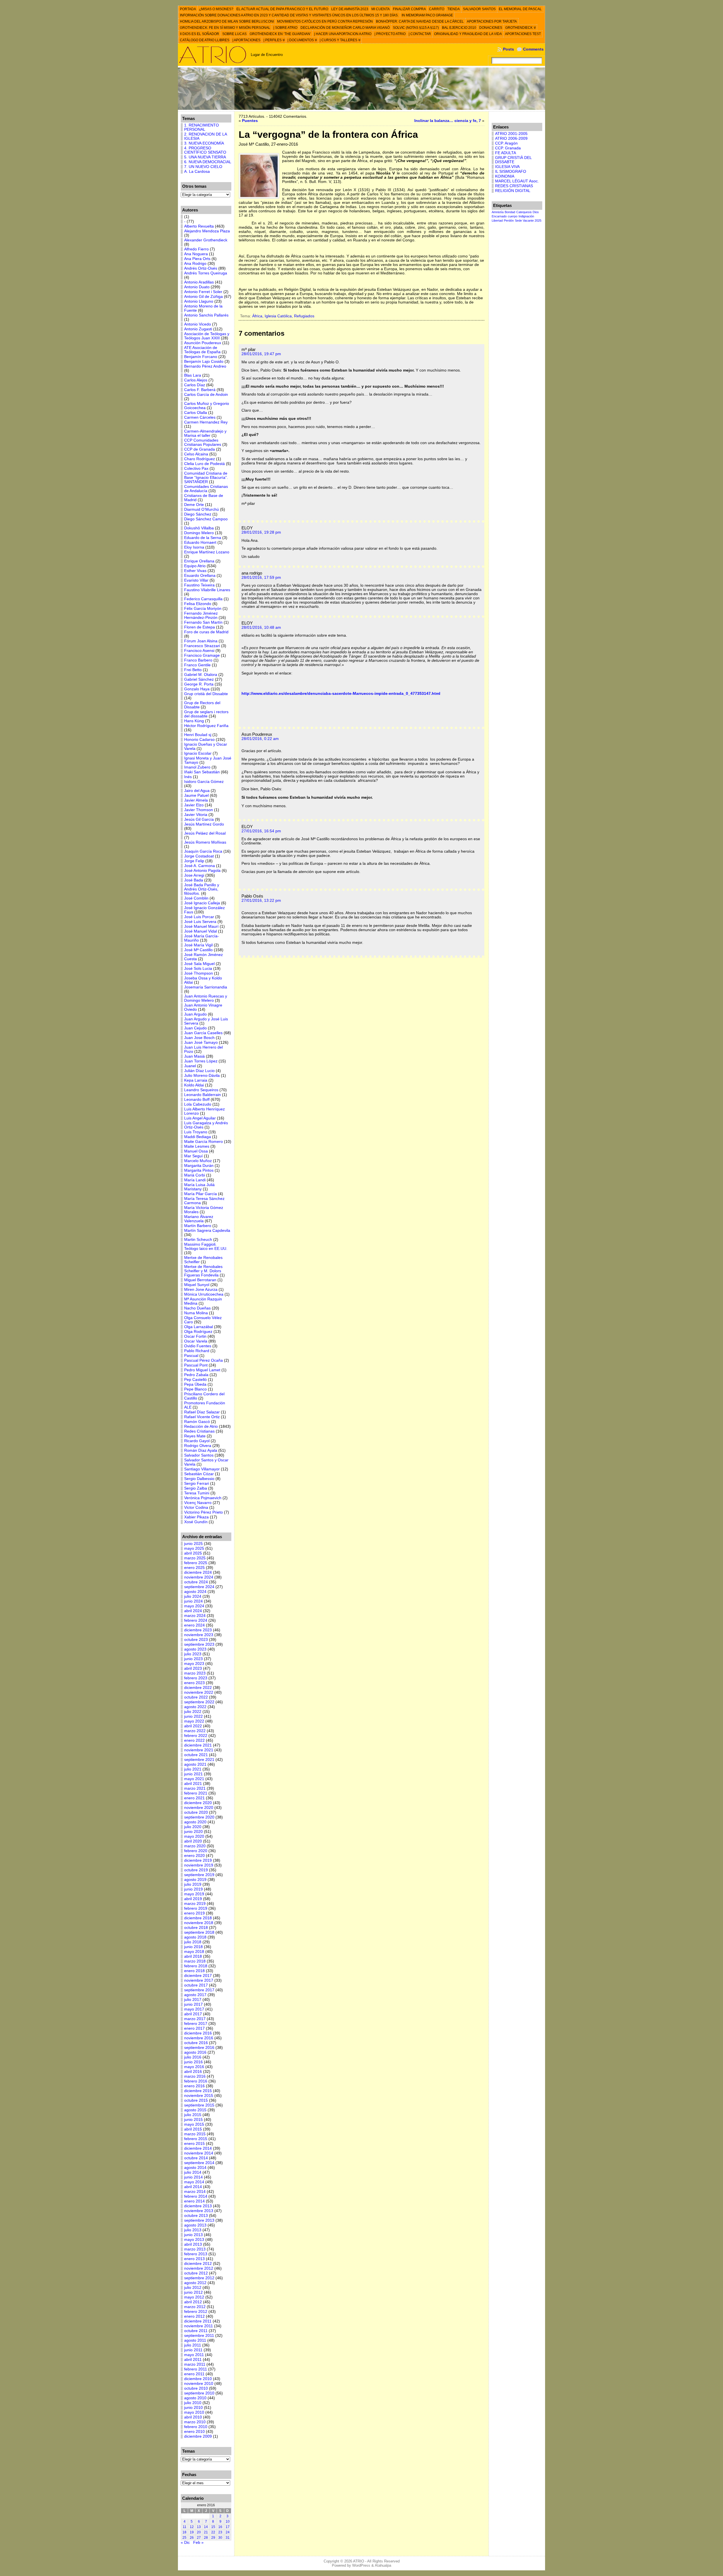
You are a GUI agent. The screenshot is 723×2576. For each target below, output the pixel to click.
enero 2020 (194, 1856)
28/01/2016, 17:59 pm (261, 578)
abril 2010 (193, 2417)
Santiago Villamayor (202, 1469)
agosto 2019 (195, 1880)
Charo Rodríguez (200, 459)
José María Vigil (198, 945)
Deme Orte (194, 505)
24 (228, 2532)
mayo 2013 (194, 2240)
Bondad (510, 212)
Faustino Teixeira (199, 585)
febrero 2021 (196, 1793)
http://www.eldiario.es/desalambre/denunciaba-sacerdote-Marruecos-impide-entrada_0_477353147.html (341, 694)
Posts (509, 49)
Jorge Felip (194, 861)
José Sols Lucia (198, 969)
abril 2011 (193, 2360)
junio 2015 (193, 2120)
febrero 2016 (196, 2081)
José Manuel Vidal (201, 931)
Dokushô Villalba (199, 528)
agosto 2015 (195, 2110)
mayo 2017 (194, 2009)
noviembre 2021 (199, 1750)
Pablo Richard (197, 1351)
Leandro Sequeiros (201, 1090)
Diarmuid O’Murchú (202, 509)
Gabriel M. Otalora (201, 675)
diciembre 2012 (198, 2264)
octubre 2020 (196, 1812)
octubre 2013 (196, 2216)
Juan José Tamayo (201, 1043)
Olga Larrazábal (199, 1327)
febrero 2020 (196, 1851)
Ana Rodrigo (195, 264)
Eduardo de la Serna (203, 538)
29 (213, 2538)
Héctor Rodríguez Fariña (206, 726)
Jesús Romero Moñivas (205, 842)
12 (192, 2527)
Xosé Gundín (196, 1522)
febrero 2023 (196, 1678)
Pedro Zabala (196, 1375)
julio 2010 (193, 2403)
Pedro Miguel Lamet (202, 1370)
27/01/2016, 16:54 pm (261, 831)
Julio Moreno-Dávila (202, 1076)
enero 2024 (194, 1625)
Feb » (198, 2543)
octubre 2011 (196, 2331)
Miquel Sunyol (197, 1285)
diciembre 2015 (198, 2091)
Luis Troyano (196, 1132)
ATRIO (359, 2561)
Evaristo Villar (196, 580)
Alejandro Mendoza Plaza (207, 231)
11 (185, 2527)
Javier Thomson (199, 810)
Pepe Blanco (195, 1389)
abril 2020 (193, 1841)
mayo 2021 (194, 1779)
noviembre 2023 (199, 1635)
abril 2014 (193, 2187)
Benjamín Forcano (201, 357)
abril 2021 (193, 1784)
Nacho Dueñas (197, 1308)
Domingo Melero (199, 533)
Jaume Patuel (196, 795)
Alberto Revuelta (199, 226)
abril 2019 (193, 1899)
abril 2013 (193, 2244)
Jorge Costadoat (199, 856)
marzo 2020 (195, 1846)
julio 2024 (193, 1596)
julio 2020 (193, 1827)
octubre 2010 (196, 2388)
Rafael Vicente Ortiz (202, 1417)
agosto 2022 (195, 1707)
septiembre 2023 (199, 1644)
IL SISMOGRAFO (511, 172)
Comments (533, 49)
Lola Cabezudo (198, 1104)
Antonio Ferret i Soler (203, 292)
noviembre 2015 (199, 2096)
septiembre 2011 (199, 2336)
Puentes (250, 121)
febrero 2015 (196, 2139)
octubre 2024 (196, 1582)
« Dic (185, 2543)
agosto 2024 (195, 1592)
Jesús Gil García (199, 819)
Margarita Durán (199, 1166)
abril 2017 (193, 2014)
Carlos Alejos (196, 380)
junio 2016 (193, 2062)
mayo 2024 (194, 1606)
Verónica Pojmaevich (203, 1498)
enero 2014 (194, 2201)
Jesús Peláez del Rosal (205, 833)
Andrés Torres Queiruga (206, 273)
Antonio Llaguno (199, 301)
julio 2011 (193, 2345)
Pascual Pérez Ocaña (203, 1360)
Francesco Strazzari (202, 646)
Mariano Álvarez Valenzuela (199, 1219)
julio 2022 (193, 1712)
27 (199, 2538)
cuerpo (513, 216)
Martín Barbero (198, 1226)
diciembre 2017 (198, 1976)
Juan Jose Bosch (199, 1038)
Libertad (497, 221)
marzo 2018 (195, 1961)
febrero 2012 (196, 2312)
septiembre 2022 (199, 1702)
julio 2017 (193, 2000)
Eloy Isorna (194, 547)
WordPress (361, 2565)
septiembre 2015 (199, 2105)
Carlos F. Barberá (200, 390)
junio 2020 (193, 1832)
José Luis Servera (200, 922)
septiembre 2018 (199, 1932)
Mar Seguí (193, 1156)
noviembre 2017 (199, 1980)
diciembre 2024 (198, 1572)
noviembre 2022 (199, 1692)
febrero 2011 (196, 2369)
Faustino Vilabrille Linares (207, 590)
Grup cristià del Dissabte (206, 694)
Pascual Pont (196, 1365)
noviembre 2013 (199, 2211)
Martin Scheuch (198, 1240)
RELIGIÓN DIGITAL (513, 191)
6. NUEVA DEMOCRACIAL (208, 162)
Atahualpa (383, 2565)
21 (206, 2532)
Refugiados (304, 316)
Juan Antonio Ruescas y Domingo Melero (206, 998)
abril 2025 (193, 1553)
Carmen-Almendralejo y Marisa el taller (205, 433)
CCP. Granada (508, 148)
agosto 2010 (195, 2398)
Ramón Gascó (197, 1422)
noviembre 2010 (199, 2384)
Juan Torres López (201, 1061)
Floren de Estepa (200, 627)
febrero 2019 (196, 1908)
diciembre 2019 (198, 1860)
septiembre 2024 (199, 1587)
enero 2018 (194, 1971)
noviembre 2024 (199, 1577)
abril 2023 (193, 1668)
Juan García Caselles (203, 1033)
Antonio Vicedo (198, 324)
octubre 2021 (196, 1755)
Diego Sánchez (198, 514)
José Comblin (196, 898)
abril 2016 (193, 2072)
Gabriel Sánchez (199, 679)
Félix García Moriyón (203, 609)
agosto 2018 (195, 1937)
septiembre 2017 (199, 1990)
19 (192, 2532)
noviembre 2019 (199, 1865)
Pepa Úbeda (195, 1384)
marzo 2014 (195, 2192)
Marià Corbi (195, 1175)
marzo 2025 (195, 1558)
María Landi (195, 1180)
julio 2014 (193, 2172)
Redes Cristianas (199, 1431)
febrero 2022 (196, 1736)
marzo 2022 (195, 1731)
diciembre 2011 (198, 2321)
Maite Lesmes (197, 1146)
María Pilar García (201, 1194)
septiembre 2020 (199, 1817)
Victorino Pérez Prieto (203, 1512)
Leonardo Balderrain (202, 1095)
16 (220, 2527)
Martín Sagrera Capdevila (207, 1231)
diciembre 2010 (198, 2379)
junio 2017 (193, 2004)
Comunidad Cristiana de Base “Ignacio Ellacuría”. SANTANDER (206, 478)
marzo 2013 (195, 2249)
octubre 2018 (196, 1928)
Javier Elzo (194, 805)
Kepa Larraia (196, 1080)
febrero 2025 (196, 1563)
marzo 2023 (195, 1673)
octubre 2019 (196, 1870)
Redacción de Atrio (201, 1426)
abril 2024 (193, 1611)
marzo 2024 (195, 1616)
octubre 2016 (196, 2043)
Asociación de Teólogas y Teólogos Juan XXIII (207, 336)
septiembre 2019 (199, 1875)
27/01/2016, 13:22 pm (261, 900)
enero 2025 (194, 1568)
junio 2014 (193, 2177)
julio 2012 (193, 2288)
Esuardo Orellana (200, 576)
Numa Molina (196, 1313)
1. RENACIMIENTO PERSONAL (202, 127)
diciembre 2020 (198, 1803)
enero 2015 (194, 2144)
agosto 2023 (195, 1649)
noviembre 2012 (199, 2268)
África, (258, 316)
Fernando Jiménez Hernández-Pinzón (201, 615)
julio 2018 (193, 1942)
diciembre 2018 (198, 1918)
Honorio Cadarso (199, 740)
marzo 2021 (195, 1788)
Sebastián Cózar (199, 1474)
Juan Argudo (195, 1014)
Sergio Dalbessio (199, 1479)
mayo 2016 (194, 2067)
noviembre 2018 (199, 1923)
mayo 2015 (194, 2124)
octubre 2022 (196, 1697)
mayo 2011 (194, 2355)
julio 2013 (193, 2230)
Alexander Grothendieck (206, 240)
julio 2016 (193, 2057)
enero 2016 (194, 2086)
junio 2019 (193, 1889)
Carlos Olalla (196, 413)
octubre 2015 (196, 2100)
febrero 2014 (196, 2196)
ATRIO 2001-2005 (511, 134)
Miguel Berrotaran (200, 1280)
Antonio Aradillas (199, 282)
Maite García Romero (203, 1142)
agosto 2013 (195, 2225)
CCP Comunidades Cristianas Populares (203, 442)
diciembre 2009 (198, 2436)
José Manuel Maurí (201, 926)
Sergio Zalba (196, 1488)
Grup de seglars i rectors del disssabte (206, 714)
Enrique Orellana (199, 561)
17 (228, 2527)
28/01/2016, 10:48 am (261, 627)
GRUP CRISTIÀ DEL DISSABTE (513, 160)
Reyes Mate (195, 1436)
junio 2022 (193, 1716)
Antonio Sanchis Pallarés (206, 315)
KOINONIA (505, 176)
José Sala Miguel (199, 964)
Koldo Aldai (194, 1085)
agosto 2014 (195, 2168)
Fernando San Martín (203, 622)
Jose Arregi (194, 875)
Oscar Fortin (195, 1336)
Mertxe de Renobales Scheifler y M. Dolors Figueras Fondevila (203, 1271)
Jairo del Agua (197, 791)
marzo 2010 (195, 2422)
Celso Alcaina (196, 454)
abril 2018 (193, 1956)
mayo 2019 (194, 1894)
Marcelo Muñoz (198, 1161)
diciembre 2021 (198, 1745)
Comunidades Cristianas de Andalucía (206, 489)
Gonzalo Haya (197, 689)
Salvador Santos (199, 1455)
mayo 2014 (194, 2182)
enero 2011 (194, 2374)
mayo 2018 (194, 1952)
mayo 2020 (194, 1836)
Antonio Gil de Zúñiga (203, 297)
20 (199, 2532)
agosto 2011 (195, 2340)
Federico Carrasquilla (203, 599)
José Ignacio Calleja (202, 903)
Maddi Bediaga (198, 1137)
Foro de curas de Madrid (206, 632)
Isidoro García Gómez (204, 782)
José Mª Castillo (198, 950)
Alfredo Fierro (196, 249)
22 (213, 2532)
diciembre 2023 (198, 1630)
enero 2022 (194, 1740)
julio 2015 (193, 2115)
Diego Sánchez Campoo (206, 519)
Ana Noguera (196, 254)
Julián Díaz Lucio (199, 1071)
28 (206, 2538)
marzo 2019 (195, 1904)
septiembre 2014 (199, 2163)
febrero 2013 (196, 2254)
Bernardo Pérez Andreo (205, 366)
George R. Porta (199, 684)
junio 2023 (193, 1659)
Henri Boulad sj (198, 735)
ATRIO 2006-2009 (511, 138)
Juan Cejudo (195, 1028)
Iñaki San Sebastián (202, 772)
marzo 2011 (195, 2364)
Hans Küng (194, 721)
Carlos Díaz (195, 385)
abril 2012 (193, 2302)
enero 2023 (194, 1683)
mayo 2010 (194, 2412)
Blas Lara (193, 375)
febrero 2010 (196, 2427)
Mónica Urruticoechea (204, 1294)
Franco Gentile (197, 665)
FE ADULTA (506, 153)
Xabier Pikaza (196, 1517)
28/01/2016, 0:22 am (260, 739)
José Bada (194, 880)
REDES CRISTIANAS (514, 186)
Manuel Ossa (196, 1151)
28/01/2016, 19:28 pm (261, 532)
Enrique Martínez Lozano (207, 552)
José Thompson (199, 973)
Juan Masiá (194, 1056)
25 (184, 2538)
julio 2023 (193, 1654)
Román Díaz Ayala (201, 1450)
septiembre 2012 (199, 2278)
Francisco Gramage (202, 655)
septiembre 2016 (199, 2048)
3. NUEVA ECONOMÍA (204, 143)
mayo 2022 (194, 1721)
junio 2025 (193, 1544)
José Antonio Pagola (202, 871)
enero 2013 (194, 2259)
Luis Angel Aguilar (200, 1118)
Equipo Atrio (195, 566)
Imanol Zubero (197, 767)
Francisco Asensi (199, 651)
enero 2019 (194, 1913)
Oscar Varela (196, 1341)
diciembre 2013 (198, 2206)
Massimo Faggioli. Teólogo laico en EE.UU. (206, 1246)
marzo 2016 (195, 2076)
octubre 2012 (196, 2273)
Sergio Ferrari (197, 1484)
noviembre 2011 (199, 2326)
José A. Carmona (200, 866)
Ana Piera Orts (197, 259)
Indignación (526, 216)
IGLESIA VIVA (507, 167)
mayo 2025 (194, 1548)
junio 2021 (193, 1774)
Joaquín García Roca (203, 851)
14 (206, 2527)
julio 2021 (193, 1769)
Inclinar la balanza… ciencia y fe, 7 (448, 121)
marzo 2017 (195, 2019)
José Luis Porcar (199, 917)
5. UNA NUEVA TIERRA (205, 157)
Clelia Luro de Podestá (204, 464)
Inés (188, 777)
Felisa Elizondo (198, 604)
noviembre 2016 (199, 2038)
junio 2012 (193, 2292)
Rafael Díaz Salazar (202, 1412)
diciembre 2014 (198, 2148)
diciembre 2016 (198, 2033)
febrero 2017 (196, 2024)
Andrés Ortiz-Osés (201, 268)
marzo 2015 (195, 2134)
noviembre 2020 (199, 1808)
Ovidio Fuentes (198, 1346)
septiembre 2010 (199, 2393)
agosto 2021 (195, 1764)
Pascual (191, 1356)
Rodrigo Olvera (198, 1446)
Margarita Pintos (199, 1170)
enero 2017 (194, 2028)
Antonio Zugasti (198, 329)
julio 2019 (193, 1884)
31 (228, 2538)
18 (184, 2532)
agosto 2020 (195, 1822)
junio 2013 (193, 2235)
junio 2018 (193, 1947)
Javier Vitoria (196, 815)
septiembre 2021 (199, 1760)
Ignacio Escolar (198, 753)
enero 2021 (194, 1798)
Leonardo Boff (197, 1100)
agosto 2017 (195, 1995)
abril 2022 (193, 1726)
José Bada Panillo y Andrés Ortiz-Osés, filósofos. (202, 889)
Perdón (509, 221)
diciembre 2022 (198, 1688)
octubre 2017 (196, 1985)
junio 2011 (193, 2350)
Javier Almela (196, 800)
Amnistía (498, 212)
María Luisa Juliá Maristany (199, 1187)
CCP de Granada (200, 449)
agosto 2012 (195, 2283)
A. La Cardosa (197, 172)
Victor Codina (196, 1508)
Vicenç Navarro (198, 1503)
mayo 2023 (194, 1664)
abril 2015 (193, 2129)
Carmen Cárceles (200, 417)
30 (220, 2538)
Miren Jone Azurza (201, 1290)
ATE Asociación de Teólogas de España (202, 350)
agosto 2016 (195, 2052)
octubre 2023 (196, 1640)
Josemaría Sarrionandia (206, 987)
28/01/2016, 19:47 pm (261, 354)
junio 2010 (193, 2408)
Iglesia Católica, (279, 316)
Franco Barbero (198, 660)
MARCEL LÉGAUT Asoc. (517, 181)
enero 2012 (194, 2316)
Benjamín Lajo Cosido (204, 362)
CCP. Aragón (506, 143)
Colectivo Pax (196, 469)
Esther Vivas (195, 571)
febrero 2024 (196, 1620)
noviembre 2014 (199, 2153)
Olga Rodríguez (198, 1332)
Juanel (190, 1066)
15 (213, 2527)
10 (228, 2522)
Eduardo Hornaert (200, 543)
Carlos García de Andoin (206, 395)
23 (220, 2532)
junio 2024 (193, 1601)
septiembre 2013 (199, 2220)
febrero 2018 (196, 1966)
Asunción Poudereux (203, 343)
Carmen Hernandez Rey (206, 422)
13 (199, 2527)
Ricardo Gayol (197, 1441)
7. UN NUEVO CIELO (203, 167)
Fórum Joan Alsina (201, 641)
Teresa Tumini (197, 1493)
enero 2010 (194, 2432)
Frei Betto (193, 670)
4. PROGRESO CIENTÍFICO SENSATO (205, 150)
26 (192, 2538)
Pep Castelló (195, 1380)
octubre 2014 (196, 2158)
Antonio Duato (197, 287)
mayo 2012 (194, 2297)
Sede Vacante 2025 (528, 221)
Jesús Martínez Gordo (204, 824)
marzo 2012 (195, 2307)
